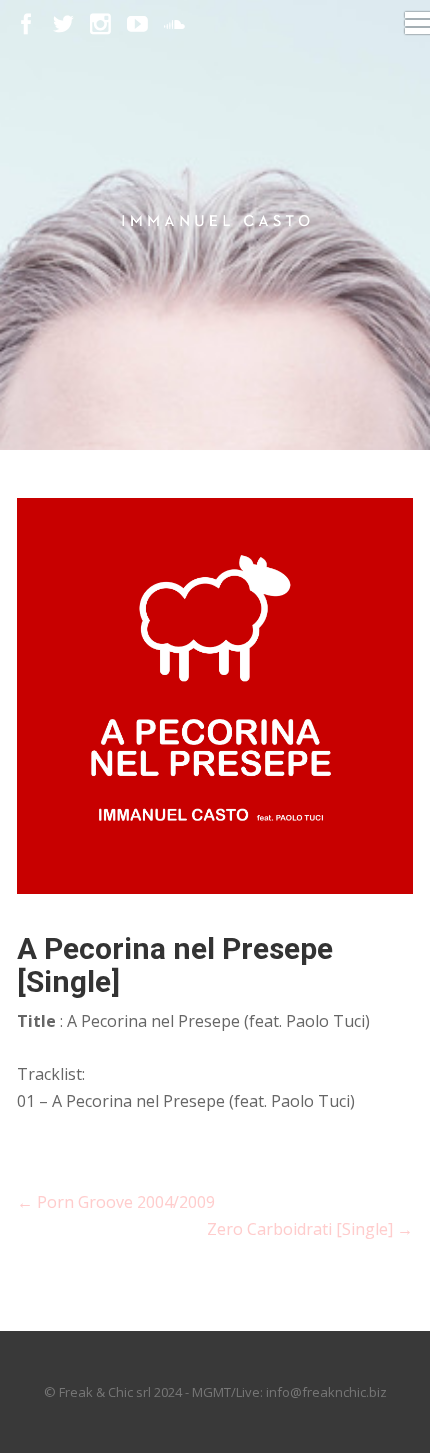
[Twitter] (63, 24)
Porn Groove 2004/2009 (116, 1202)
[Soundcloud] (174, 24)
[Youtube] (137, 24)
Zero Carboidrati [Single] (310, 1229)
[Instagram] (100, 24)
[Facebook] (26, 24)
